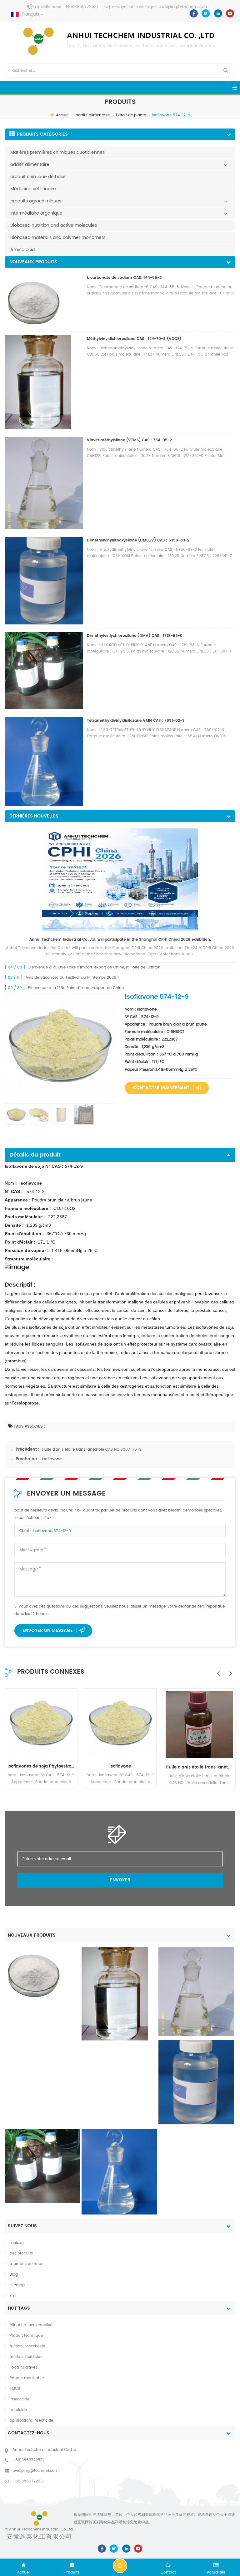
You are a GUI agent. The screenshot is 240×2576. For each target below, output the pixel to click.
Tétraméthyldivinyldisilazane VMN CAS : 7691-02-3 (136, 721)
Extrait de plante (131, 115)
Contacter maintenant (161, 1088)
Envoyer (120, 1880)
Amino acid (22, 250)
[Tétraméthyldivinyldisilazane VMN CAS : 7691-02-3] (119, 2172)
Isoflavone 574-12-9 (52, 1531)
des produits (21, 2253)
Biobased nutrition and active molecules (54, 225)
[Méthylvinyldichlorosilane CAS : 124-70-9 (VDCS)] (115, 1994)
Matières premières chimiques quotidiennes (57, 152)
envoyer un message (48, 1630)
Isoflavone (52, 1459)
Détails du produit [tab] (35, 1155)
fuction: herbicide (26, 2357)
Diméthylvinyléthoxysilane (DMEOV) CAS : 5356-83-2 (138, 540)
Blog (14, 2275)
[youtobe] (230, 13)
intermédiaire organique (36, 213)
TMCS (15, 2389)
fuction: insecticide (27, 2346)
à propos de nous (26, 2264)
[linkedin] (218, 13)
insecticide (20, 2399)
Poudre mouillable (27, 2378)
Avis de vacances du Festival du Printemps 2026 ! (72, 978)
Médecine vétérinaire (33, 189)
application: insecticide (31, 2421)
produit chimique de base (38, 177)
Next (229, 1670)
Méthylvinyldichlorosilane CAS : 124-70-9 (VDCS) (134, 339)
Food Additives (23, 2367)
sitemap (17, 2285)
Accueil (63, 115)
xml (13, 2296)
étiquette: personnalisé (31, 2325)
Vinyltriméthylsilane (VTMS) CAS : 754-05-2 (129, 440)
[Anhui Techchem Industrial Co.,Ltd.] (120, 41)
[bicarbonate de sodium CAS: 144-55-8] (33, 1974)
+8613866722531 (81, 7)
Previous (217, 1670)
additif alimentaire (93, 115)
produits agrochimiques (36, 201)
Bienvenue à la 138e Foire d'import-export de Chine (76, 988)
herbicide (18, 2410)
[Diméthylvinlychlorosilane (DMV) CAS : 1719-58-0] (42, 2166)
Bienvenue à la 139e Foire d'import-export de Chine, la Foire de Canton (95, 967)
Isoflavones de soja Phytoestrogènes (41, 1766)
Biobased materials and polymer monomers (58, 238)
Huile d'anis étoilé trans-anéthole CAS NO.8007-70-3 (92, 1450)
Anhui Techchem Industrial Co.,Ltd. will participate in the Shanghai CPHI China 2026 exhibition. (120, 940)
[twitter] (206, 13)
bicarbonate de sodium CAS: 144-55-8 (124, 278)
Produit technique (26, 2336)
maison (17, 2243)
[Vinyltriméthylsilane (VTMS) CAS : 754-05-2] (196, 1991)
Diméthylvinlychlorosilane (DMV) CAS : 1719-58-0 (135, 636)
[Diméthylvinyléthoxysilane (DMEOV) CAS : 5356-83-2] (196, 2082)
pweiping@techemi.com (183, 7)
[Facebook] (194, 13)
